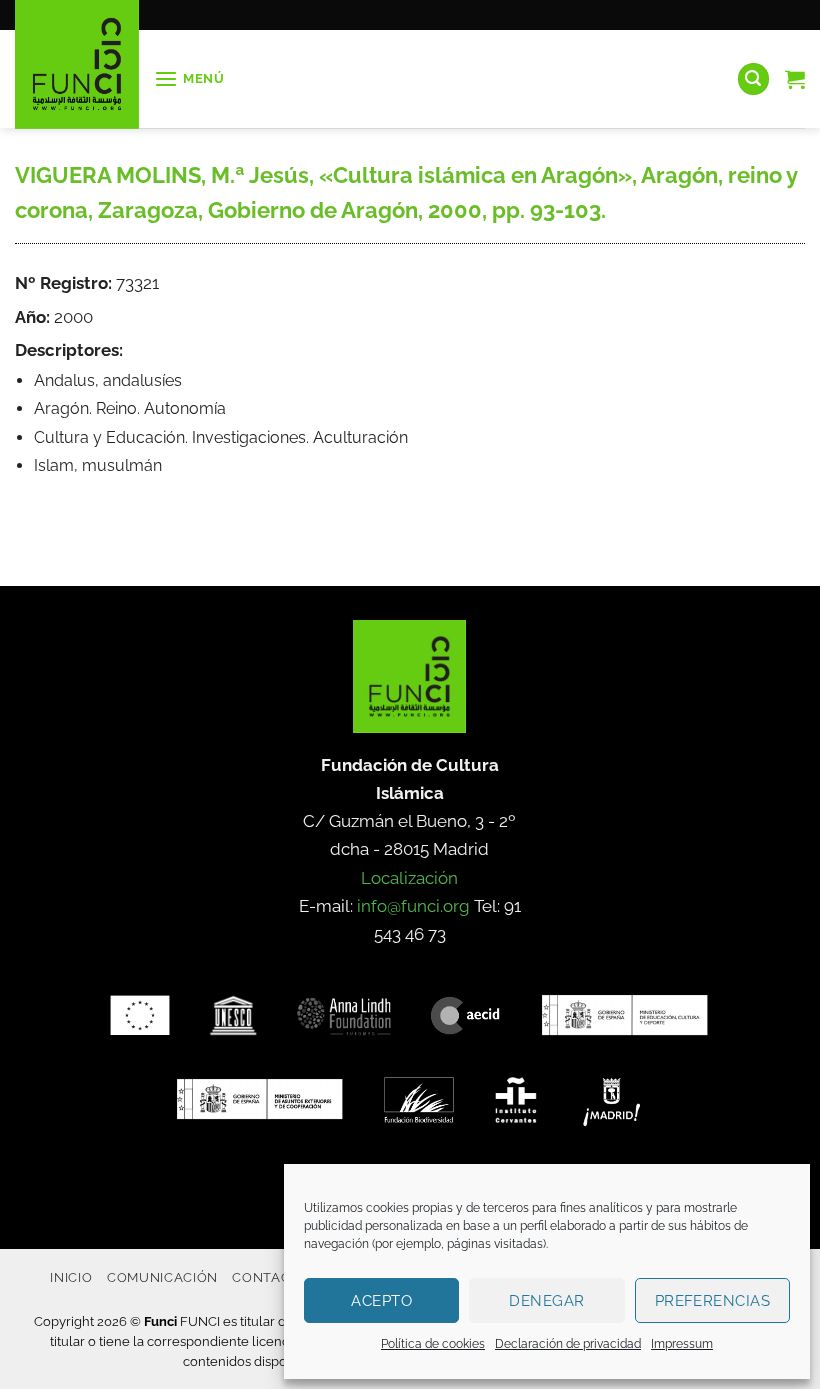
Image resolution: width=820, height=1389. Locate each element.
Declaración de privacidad (568, 1344)
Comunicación (162, 1277)
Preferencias (712, 1301)
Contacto (270, 1277)
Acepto (381, 1301)
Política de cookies (433, 1344)
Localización (409, 878)
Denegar (546, 1301)
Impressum (682, 1344)
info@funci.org (413, 906)
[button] (189, 79)
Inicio (71, 1277)
